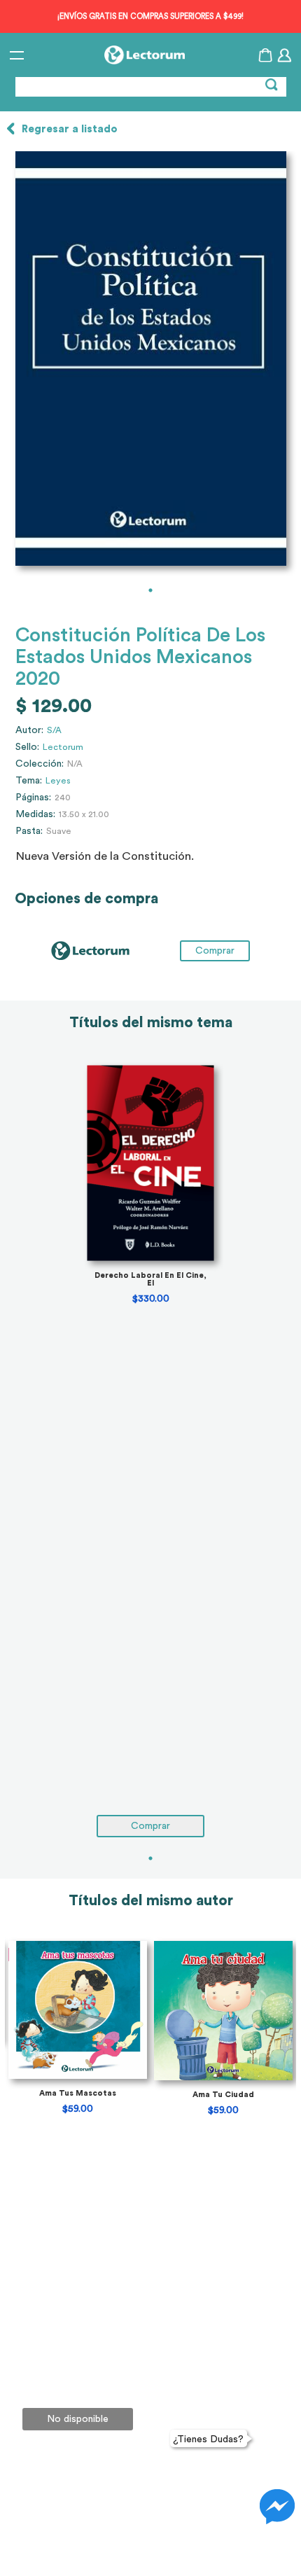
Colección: (40, 764)
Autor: (29, 730)
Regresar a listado (70, 129)
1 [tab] (150, 590)
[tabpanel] (150, 358)
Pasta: (29, 831)
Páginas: (33, 798)
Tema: (29, 781)
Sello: (27, 747)
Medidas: (35, 814)
